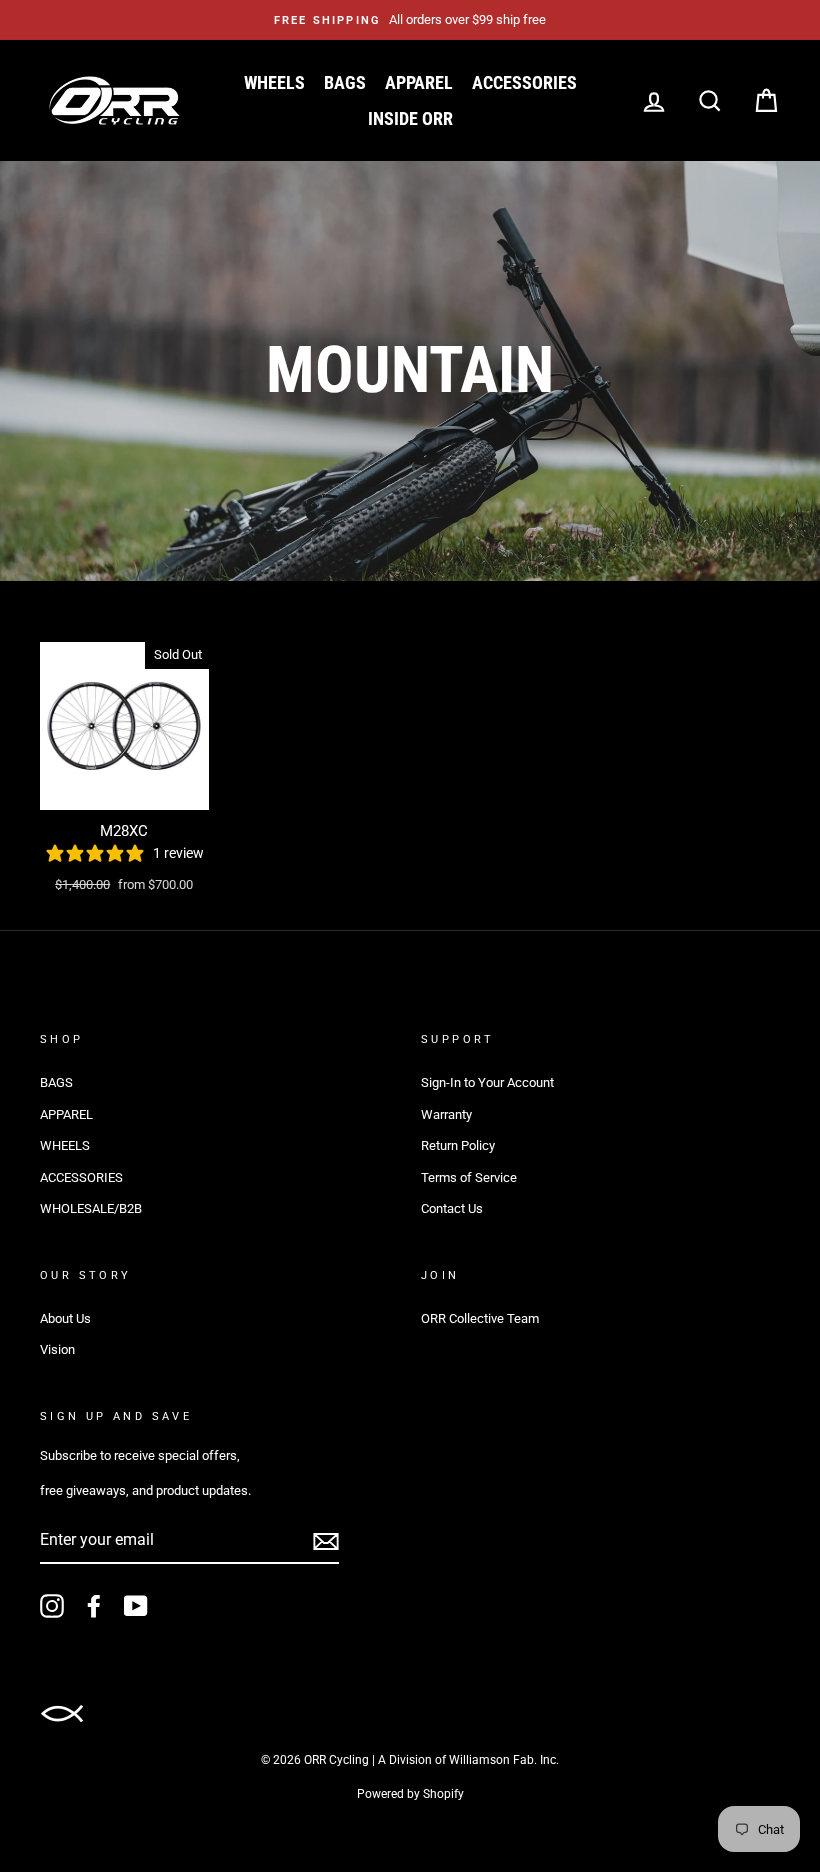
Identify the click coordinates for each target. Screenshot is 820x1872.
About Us (65, 1318)
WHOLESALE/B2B (91, 1208)
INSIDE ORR (410, 118)
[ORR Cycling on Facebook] (94, 1606)
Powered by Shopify (410, 1794)
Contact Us (452, 1208)
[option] (410, 20)
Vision (57, 1349)
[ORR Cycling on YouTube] (136, 1606)
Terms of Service (469, 1177)
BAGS (345, 82)
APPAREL (419, 82)
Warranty (446, 1114)
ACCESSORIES (524, 82)
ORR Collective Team (480, 1318)
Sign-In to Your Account (487, 1082)
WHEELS (274, 82)
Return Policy (458, 1145)
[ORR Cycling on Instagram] (52, 1606)
